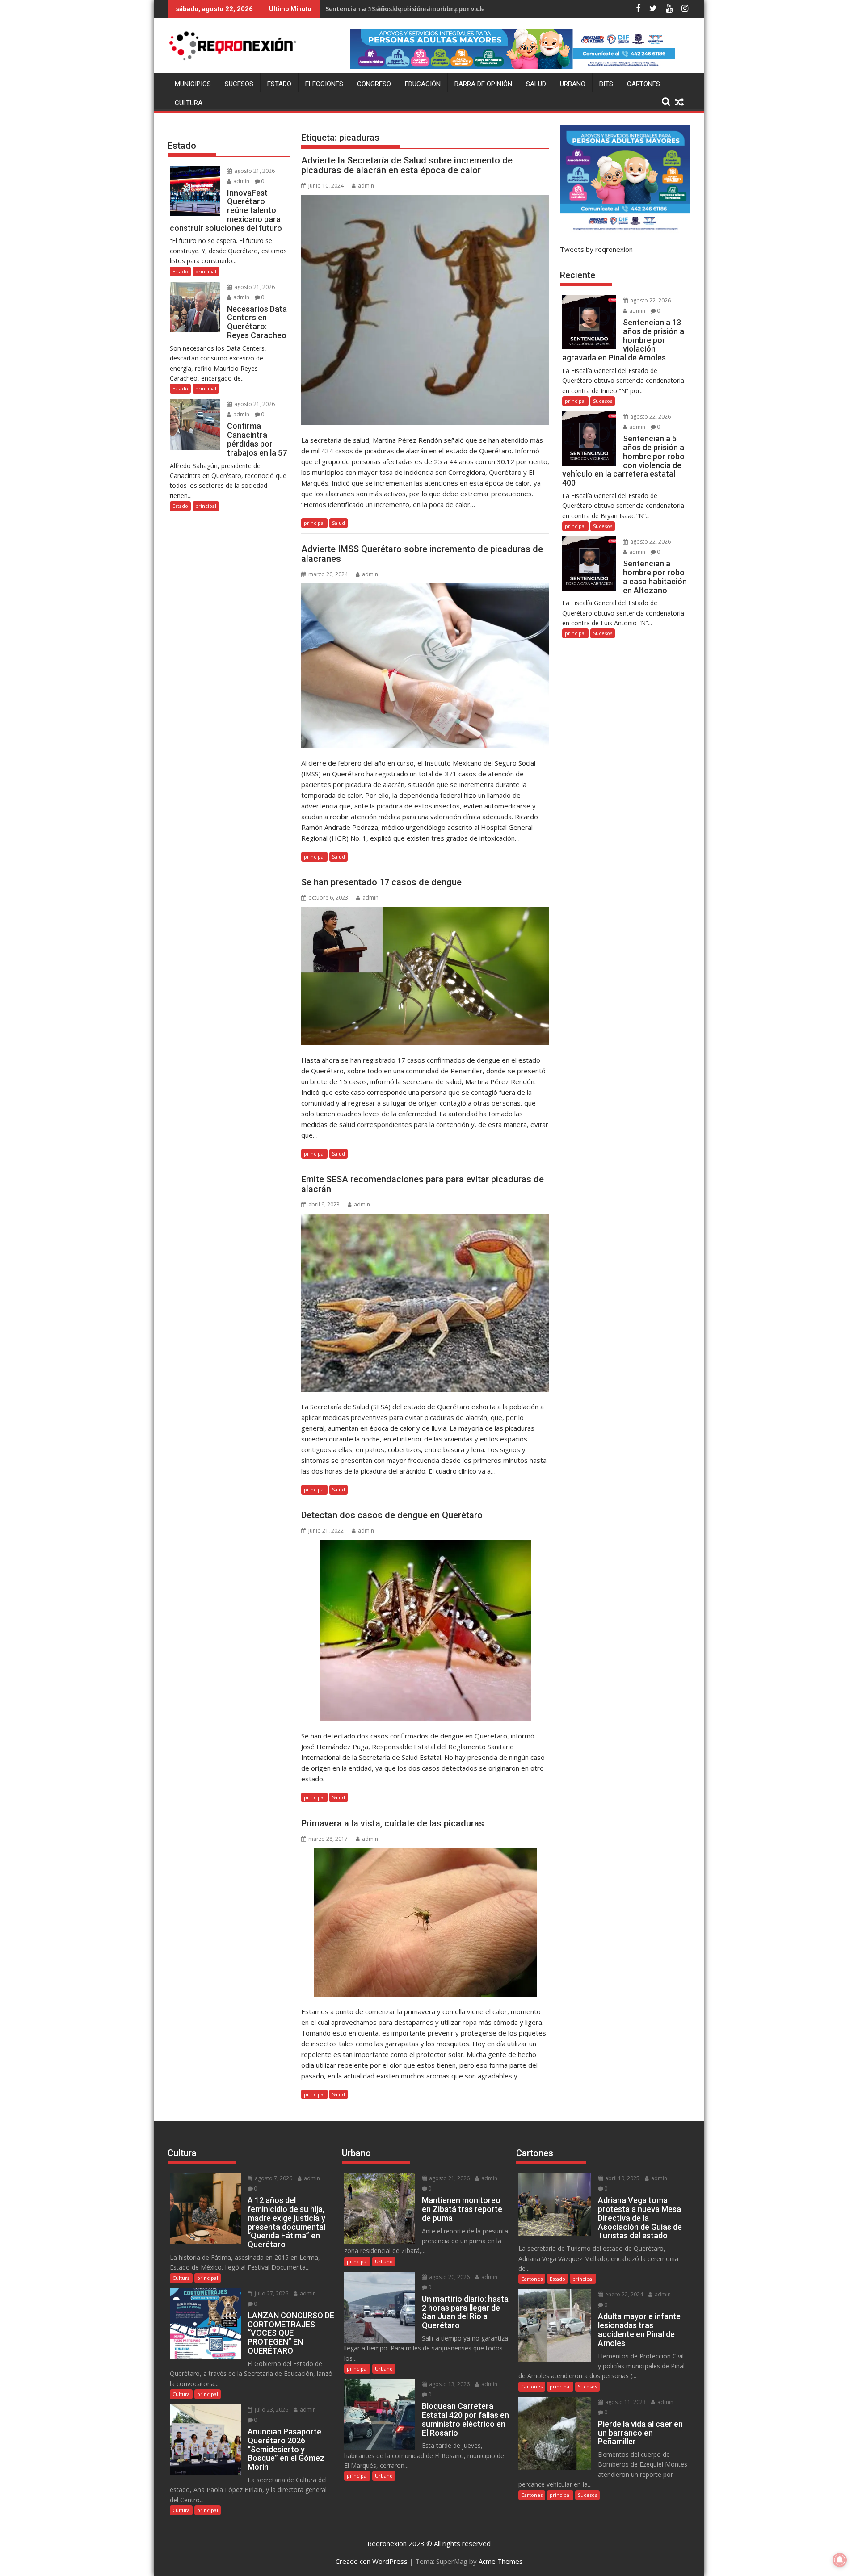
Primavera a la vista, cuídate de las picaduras (393, 1823)
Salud (536, 84)
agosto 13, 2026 (449, 2384)
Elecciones (324, 84)
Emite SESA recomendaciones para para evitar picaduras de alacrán (423, 1184)
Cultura (189, 103)
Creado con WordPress (372, 2561)
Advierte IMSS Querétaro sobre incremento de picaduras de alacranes (422, 554)
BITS (606, 84)
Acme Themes (501, 2561)
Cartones (643, 84)
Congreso (374, 84)
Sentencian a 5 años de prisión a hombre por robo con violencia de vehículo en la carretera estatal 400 (486, 9)
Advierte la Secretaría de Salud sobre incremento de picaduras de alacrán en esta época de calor (407, 165)
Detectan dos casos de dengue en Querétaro (392, 1515)
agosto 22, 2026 (650, 300)
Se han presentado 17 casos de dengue (381, 882)
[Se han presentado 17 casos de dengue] (425, 976)
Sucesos (239, 84)
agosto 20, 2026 (449, 2277)
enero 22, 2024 (623, 2294)
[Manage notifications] (840, 2560)
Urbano (573, 84)
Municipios (193, 84)
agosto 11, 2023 (625, 2402)
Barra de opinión (483, 84)
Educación (423, 84)
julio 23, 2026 (271, 2410)
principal (314, 523)
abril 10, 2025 (622, 2178)
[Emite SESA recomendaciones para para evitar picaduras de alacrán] (425, 1303)
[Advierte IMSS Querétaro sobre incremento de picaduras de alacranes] (425, 666)
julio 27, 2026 (271, 2293)
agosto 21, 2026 (254, 171)
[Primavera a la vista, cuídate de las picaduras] (425, 1922)
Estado (279, 84)
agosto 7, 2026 (273, 2178)
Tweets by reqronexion (596, 249)
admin (366, 186)
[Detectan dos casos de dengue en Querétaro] (425, 1630)
